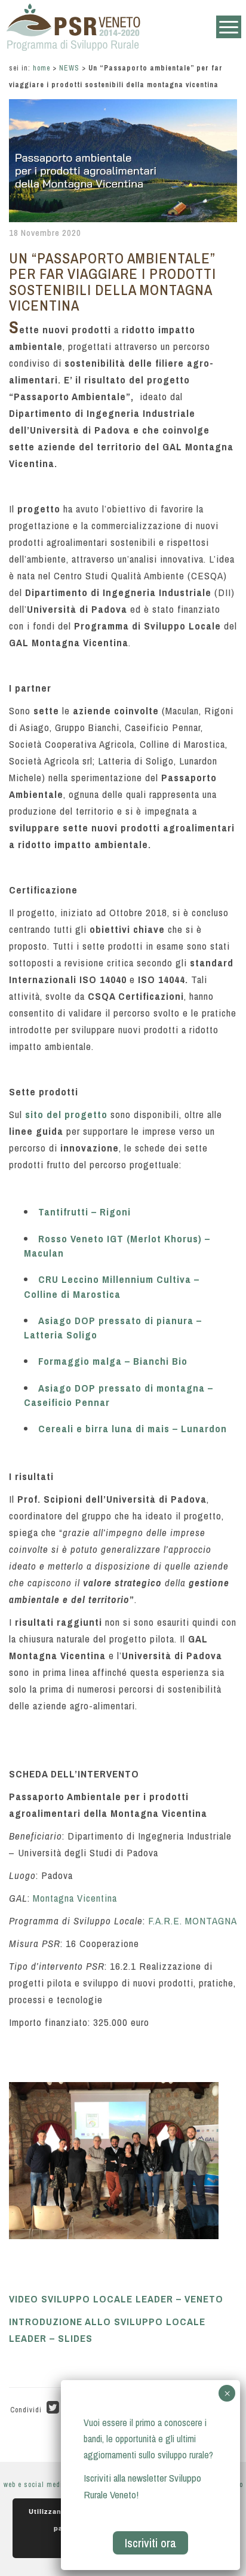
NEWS (69, 68)
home (41, 68)
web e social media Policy (46, 2485)
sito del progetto (66, 1114)
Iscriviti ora (150, 2543)
